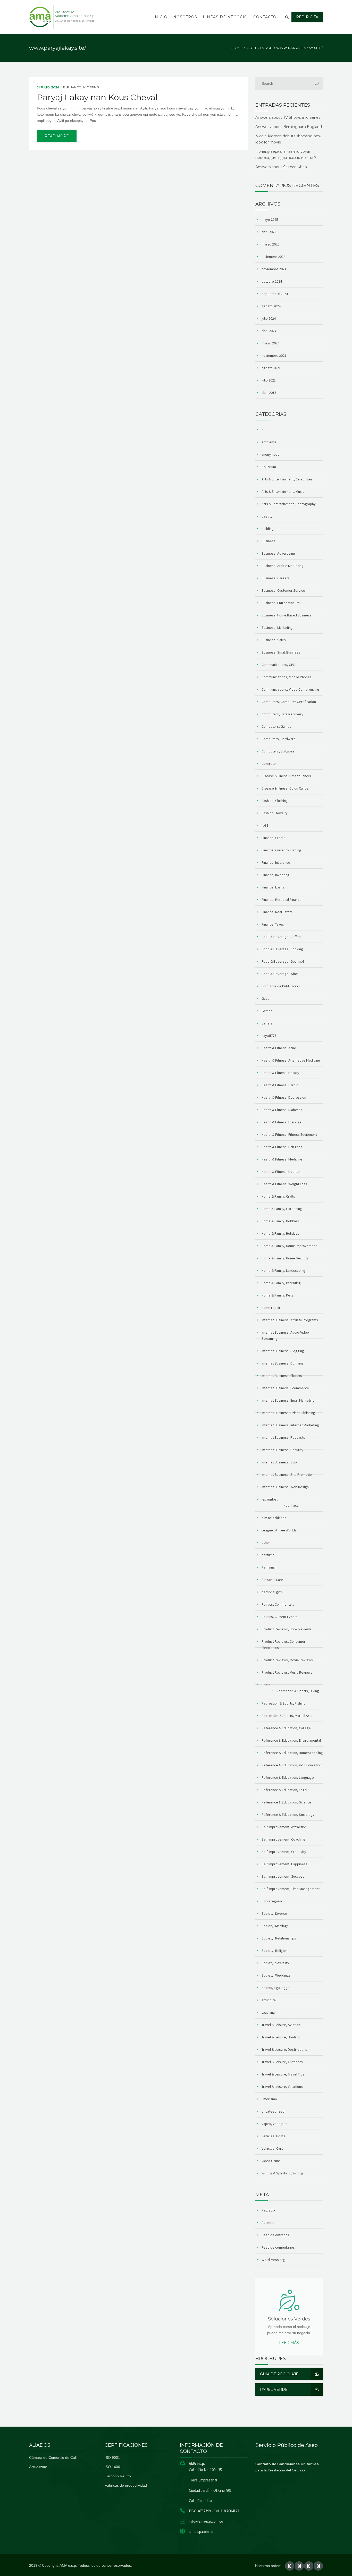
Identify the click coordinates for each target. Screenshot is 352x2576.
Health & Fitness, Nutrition (282, 1172)
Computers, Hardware (279, 739)
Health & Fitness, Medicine (282, 1159)
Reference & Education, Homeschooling (292, 1753)
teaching (268, 2012)
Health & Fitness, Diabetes (282, 1110)
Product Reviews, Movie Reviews (287, 1660)
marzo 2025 (270, 244)
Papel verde (274, 2389)
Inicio (160, 17)
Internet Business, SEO (279, 1462)
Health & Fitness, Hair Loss (282, 1147)
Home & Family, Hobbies (280, 1221)
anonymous (270, 454)
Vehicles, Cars (272, 2148)
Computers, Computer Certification (289, 702)
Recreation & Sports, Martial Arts (287, 1716)
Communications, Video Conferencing (290, 689)
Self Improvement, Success (283, 1876)
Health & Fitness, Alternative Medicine (291, 1060)
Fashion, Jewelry (275, 813)
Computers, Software (278, 751)
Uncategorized (273, 2111)
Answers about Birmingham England (289, 127)
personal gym (272, 1592)
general (267, 1023)
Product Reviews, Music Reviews (287, 1672)
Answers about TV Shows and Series (288, 117)
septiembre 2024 (275, 294)
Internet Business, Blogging (283, 1351)
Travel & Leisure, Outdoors (282, 2062)
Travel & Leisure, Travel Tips (283, 2074)
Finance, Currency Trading (281, 850)
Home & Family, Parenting (281, 1283)
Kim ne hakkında (274, 1518)
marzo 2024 (270, 343)
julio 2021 (269, 380)
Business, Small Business (281, 652)
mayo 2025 (270, 219)
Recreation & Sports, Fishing (284, 1703)
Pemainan (269, 1567)
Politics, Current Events (280, 1617)
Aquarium (269, 467)
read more (57, 136)
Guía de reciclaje (279, 2374)
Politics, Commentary (278, 1604)
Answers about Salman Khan (281, 167)
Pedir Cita (307, 17)
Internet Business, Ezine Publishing (288, 1413)
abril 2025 (269, 232)
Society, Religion (275, 1951)
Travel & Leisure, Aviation (281, 2025)
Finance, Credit (273, 838)
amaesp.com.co (201, 2532)
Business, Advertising (278, 553)
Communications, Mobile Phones (287, 677)
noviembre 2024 (274, 269)
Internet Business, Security (282, 1450)
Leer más (289, 2343)
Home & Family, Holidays (280, 1233)
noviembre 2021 (274, 355)
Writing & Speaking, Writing (282, 2173)
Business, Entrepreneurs (281, 603)
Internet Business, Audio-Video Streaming (285, 1335)
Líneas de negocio (225, 17)
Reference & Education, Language (288, 1777)
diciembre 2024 (273, 257)
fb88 (265, 825)
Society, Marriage (275, 1926)
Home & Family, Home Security (285, 1258)
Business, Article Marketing (283, 566)
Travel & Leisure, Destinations (284, 2049)
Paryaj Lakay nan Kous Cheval (97, 97)
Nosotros (185, 17)
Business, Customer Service (283, 590)
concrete (269, 764)
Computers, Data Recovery (282, 714)
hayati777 (269, 1036)
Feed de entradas (275, 2235)
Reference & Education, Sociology (288, 1815)
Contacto (265, 17)
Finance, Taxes (273, 924)
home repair (271, 1308)
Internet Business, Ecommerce (285, 1388)
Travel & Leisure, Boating (281, 2037)
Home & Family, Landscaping (283, 1270)
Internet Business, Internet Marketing (290, 1425)
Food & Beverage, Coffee (281, 937)
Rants (266, 1685)
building (268, 529)
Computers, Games (276, 726)
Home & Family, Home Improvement (289, 1246)
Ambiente (269, 442)
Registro (268, 2210)
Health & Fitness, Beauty (280, 1073)
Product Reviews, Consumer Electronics (283, 1645)
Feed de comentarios (278, 2247)
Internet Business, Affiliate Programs (290, 1320)
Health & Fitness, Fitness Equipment (289, 1134)
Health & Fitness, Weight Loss (284, 1184)
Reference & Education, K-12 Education (292, 1765)
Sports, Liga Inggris (276, 1988)
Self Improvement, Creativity (284, 1852)
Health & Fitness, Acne (279, 1048)
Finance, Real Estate (277, 912)
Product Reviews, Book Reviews (287, 1629)
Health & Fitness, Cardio (280, 1085)
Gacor (266, 998)
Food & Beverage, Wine (280, 974)
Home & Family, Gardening (282, 1209)
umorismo (269, 2099)
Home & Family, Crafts (278, 1196)
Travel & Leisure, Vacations (282, 2087)
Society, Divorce (274, 1913)
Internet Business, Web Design (285, 1487)
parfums (268, 1555)
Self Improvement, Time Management (291, 1889)
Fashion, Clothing (275, 801)
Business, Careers (276, 578)
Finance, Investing (83, 87)
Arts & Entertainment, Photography (289, 504)
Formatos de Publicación (281, 986)
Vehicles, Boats (273, 2136)
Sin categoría (272, 1901)
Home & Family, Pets (277, 1295)
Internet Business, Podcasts (283, 1437)
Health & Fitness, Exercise (282, 1122)
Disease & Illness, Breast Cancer (286, 776)
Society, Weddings (276, 1975)
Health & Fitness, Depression (284, 1097)
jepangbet (270, 1499)
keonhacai (292, 1505)
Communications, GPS (278, 665)
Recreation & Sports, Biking (298, 1691)
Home (236, 48)
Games (267, 1011)
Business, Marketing (277, 628)
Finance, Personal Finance (282, 900)
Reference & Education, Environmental (291, 1740)
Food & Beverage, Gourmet (283, 961)
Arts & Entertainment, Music (283, 492)
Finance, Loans (273, 887)
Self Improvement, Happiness (284, 1864)
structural (269, 2000)
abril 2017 (269, 393)
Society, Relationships (279, 1938)
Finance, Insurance (276, 862)
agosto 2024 (271, 306)
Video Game (271, 2161)
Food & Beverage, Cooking (282, 949)
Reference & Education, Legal (284, 1790)
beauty (267, 516)
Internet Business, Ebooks (282, 1376)
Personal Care (272, 1580)
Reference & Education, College (286, 1728)
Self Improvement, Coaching (283, 1839)
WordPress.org (273, 2260)
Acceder (268, 2223)
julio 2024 (269, 318)
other (266, 1543)
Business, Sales (274, 640)
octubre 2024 (272, 281)
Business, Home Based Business (287, 615)
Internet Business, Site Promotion (288, 1475)
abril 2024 (269, 331)
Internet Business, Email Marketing (288, 1400)
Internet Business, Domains (283, 1363)
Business (269, 541)
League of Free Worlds (279, 1530)
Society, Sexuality (275, 1963)
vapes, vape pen (274, 2124)
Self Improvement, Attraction (284, 1827)
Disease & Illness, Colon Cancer (286, 788)
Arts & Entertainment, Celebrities (287, 479)
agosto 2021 (271, 368)
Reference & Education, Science (286, 1802)
